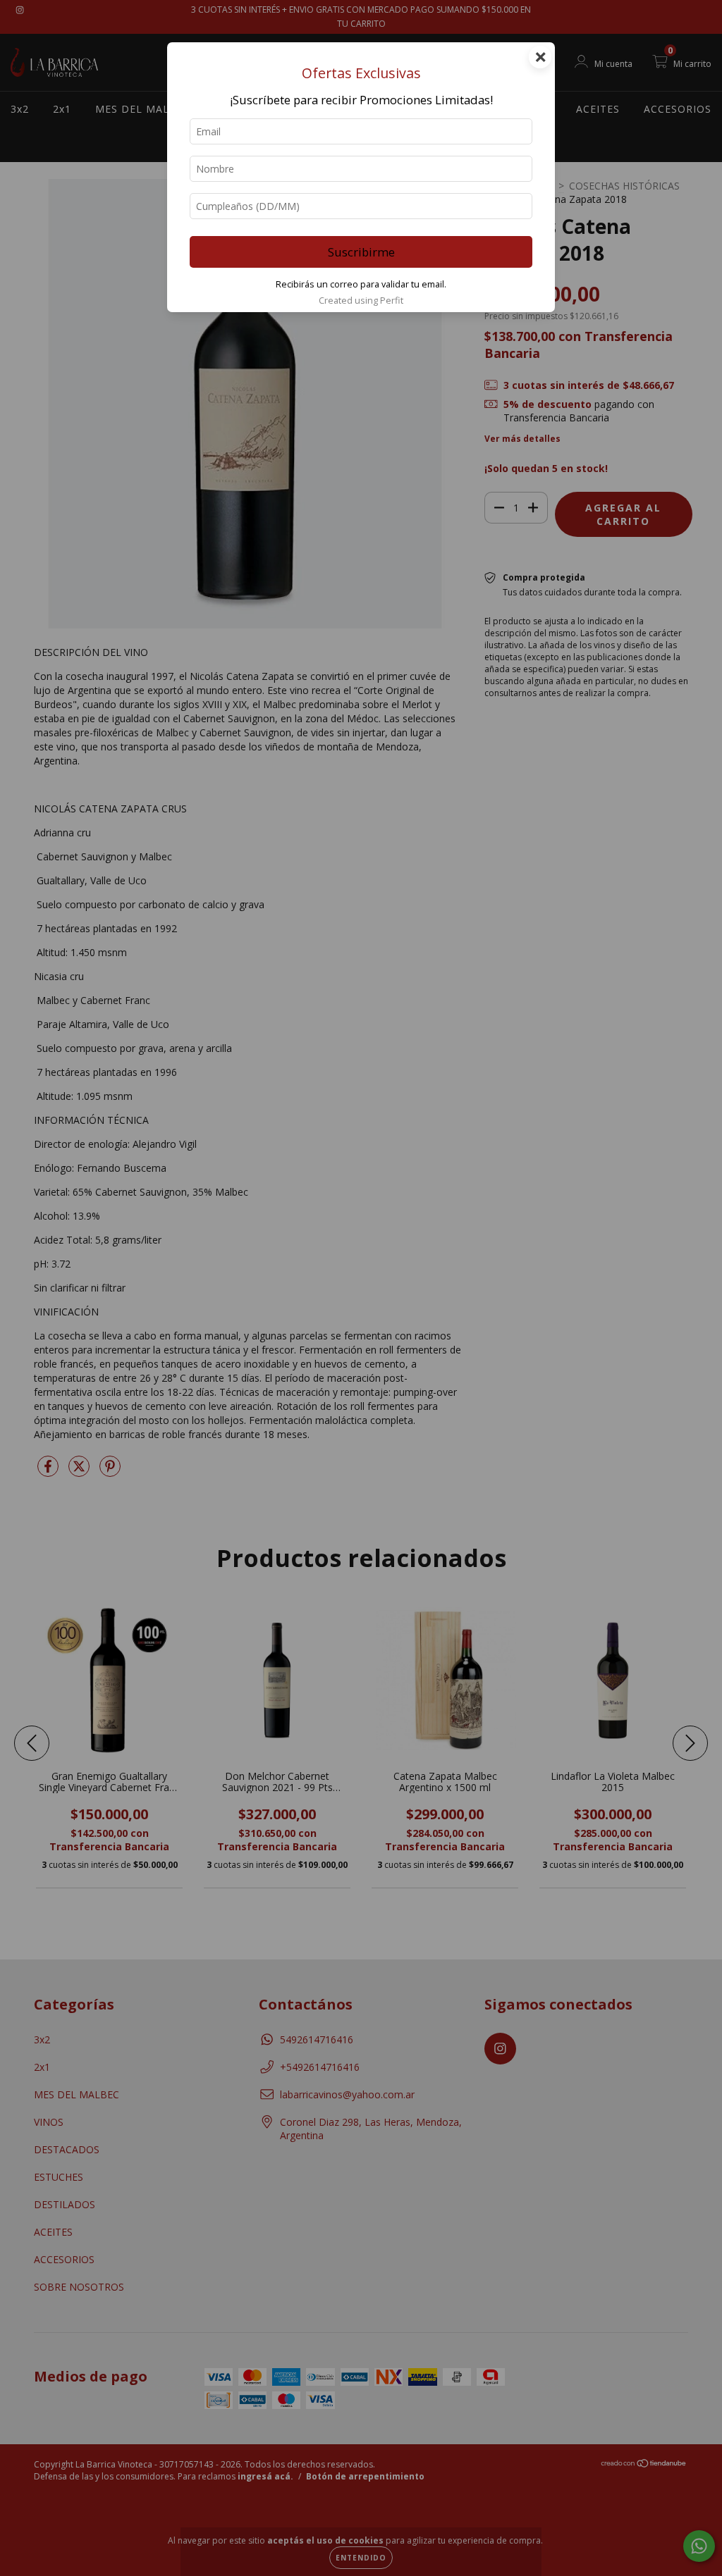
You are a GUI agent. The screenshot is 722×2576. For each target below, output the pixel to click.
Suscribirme (361, 252)
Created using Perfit (361, 300)
